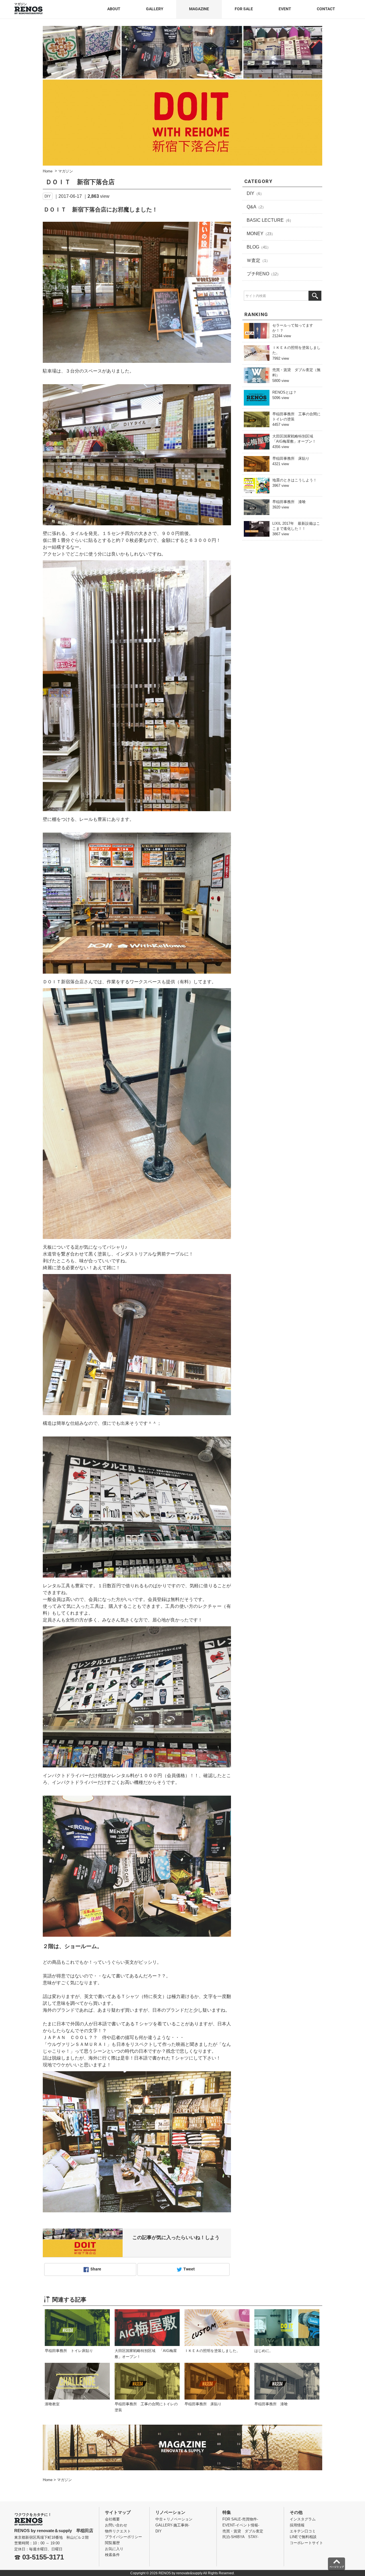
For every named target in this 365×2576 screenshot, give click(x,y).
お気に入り (114, 2549)
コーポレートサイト (306, 2543)
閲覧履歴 (112, 2543)
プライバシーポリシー (123, 2537)
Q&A (256, 207)
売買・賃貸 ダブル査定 (243, 2531)
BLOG (259, 247)
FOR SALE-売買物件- (240, 2519)
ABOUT (114, 9)
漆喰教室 (52, 2404)
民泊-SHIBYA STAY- (240, 2537)
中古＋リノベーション (174, 2519)
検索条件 (112, 2555)
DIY (48, 196)
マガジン (64, 2480)
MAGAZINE (199, 9)
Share (96, 2269)
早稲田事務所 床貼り (291, 458)
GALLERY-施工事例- (172, 2525)
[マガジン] (29, 8)
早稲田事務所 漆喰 (289, 502)
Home (48, 2480)
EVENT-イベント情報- (241, 2525)
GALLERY (155, 9)
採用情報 (297, 2525)
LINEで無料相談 (303, 2537)
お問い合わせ (116, 2525)
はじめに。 (264, 2351)
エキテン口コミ (303, 2531)
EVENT (285, 9)
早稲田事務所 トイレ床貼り (69, 2351)
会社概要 (112, 2519)
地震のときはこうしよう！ (295, 480)
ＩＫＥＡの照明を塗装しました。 (212, 2351)
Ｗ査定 (258, 260)
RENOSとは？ (284, 392)
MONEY (261, 234)
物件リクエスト (118, 2531)
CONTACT (326, 9)
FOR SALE (244, 9)
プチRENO (264, 274)
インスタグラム (303, 2519)
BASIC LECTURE (270, 220)
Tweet (189, 2269)
